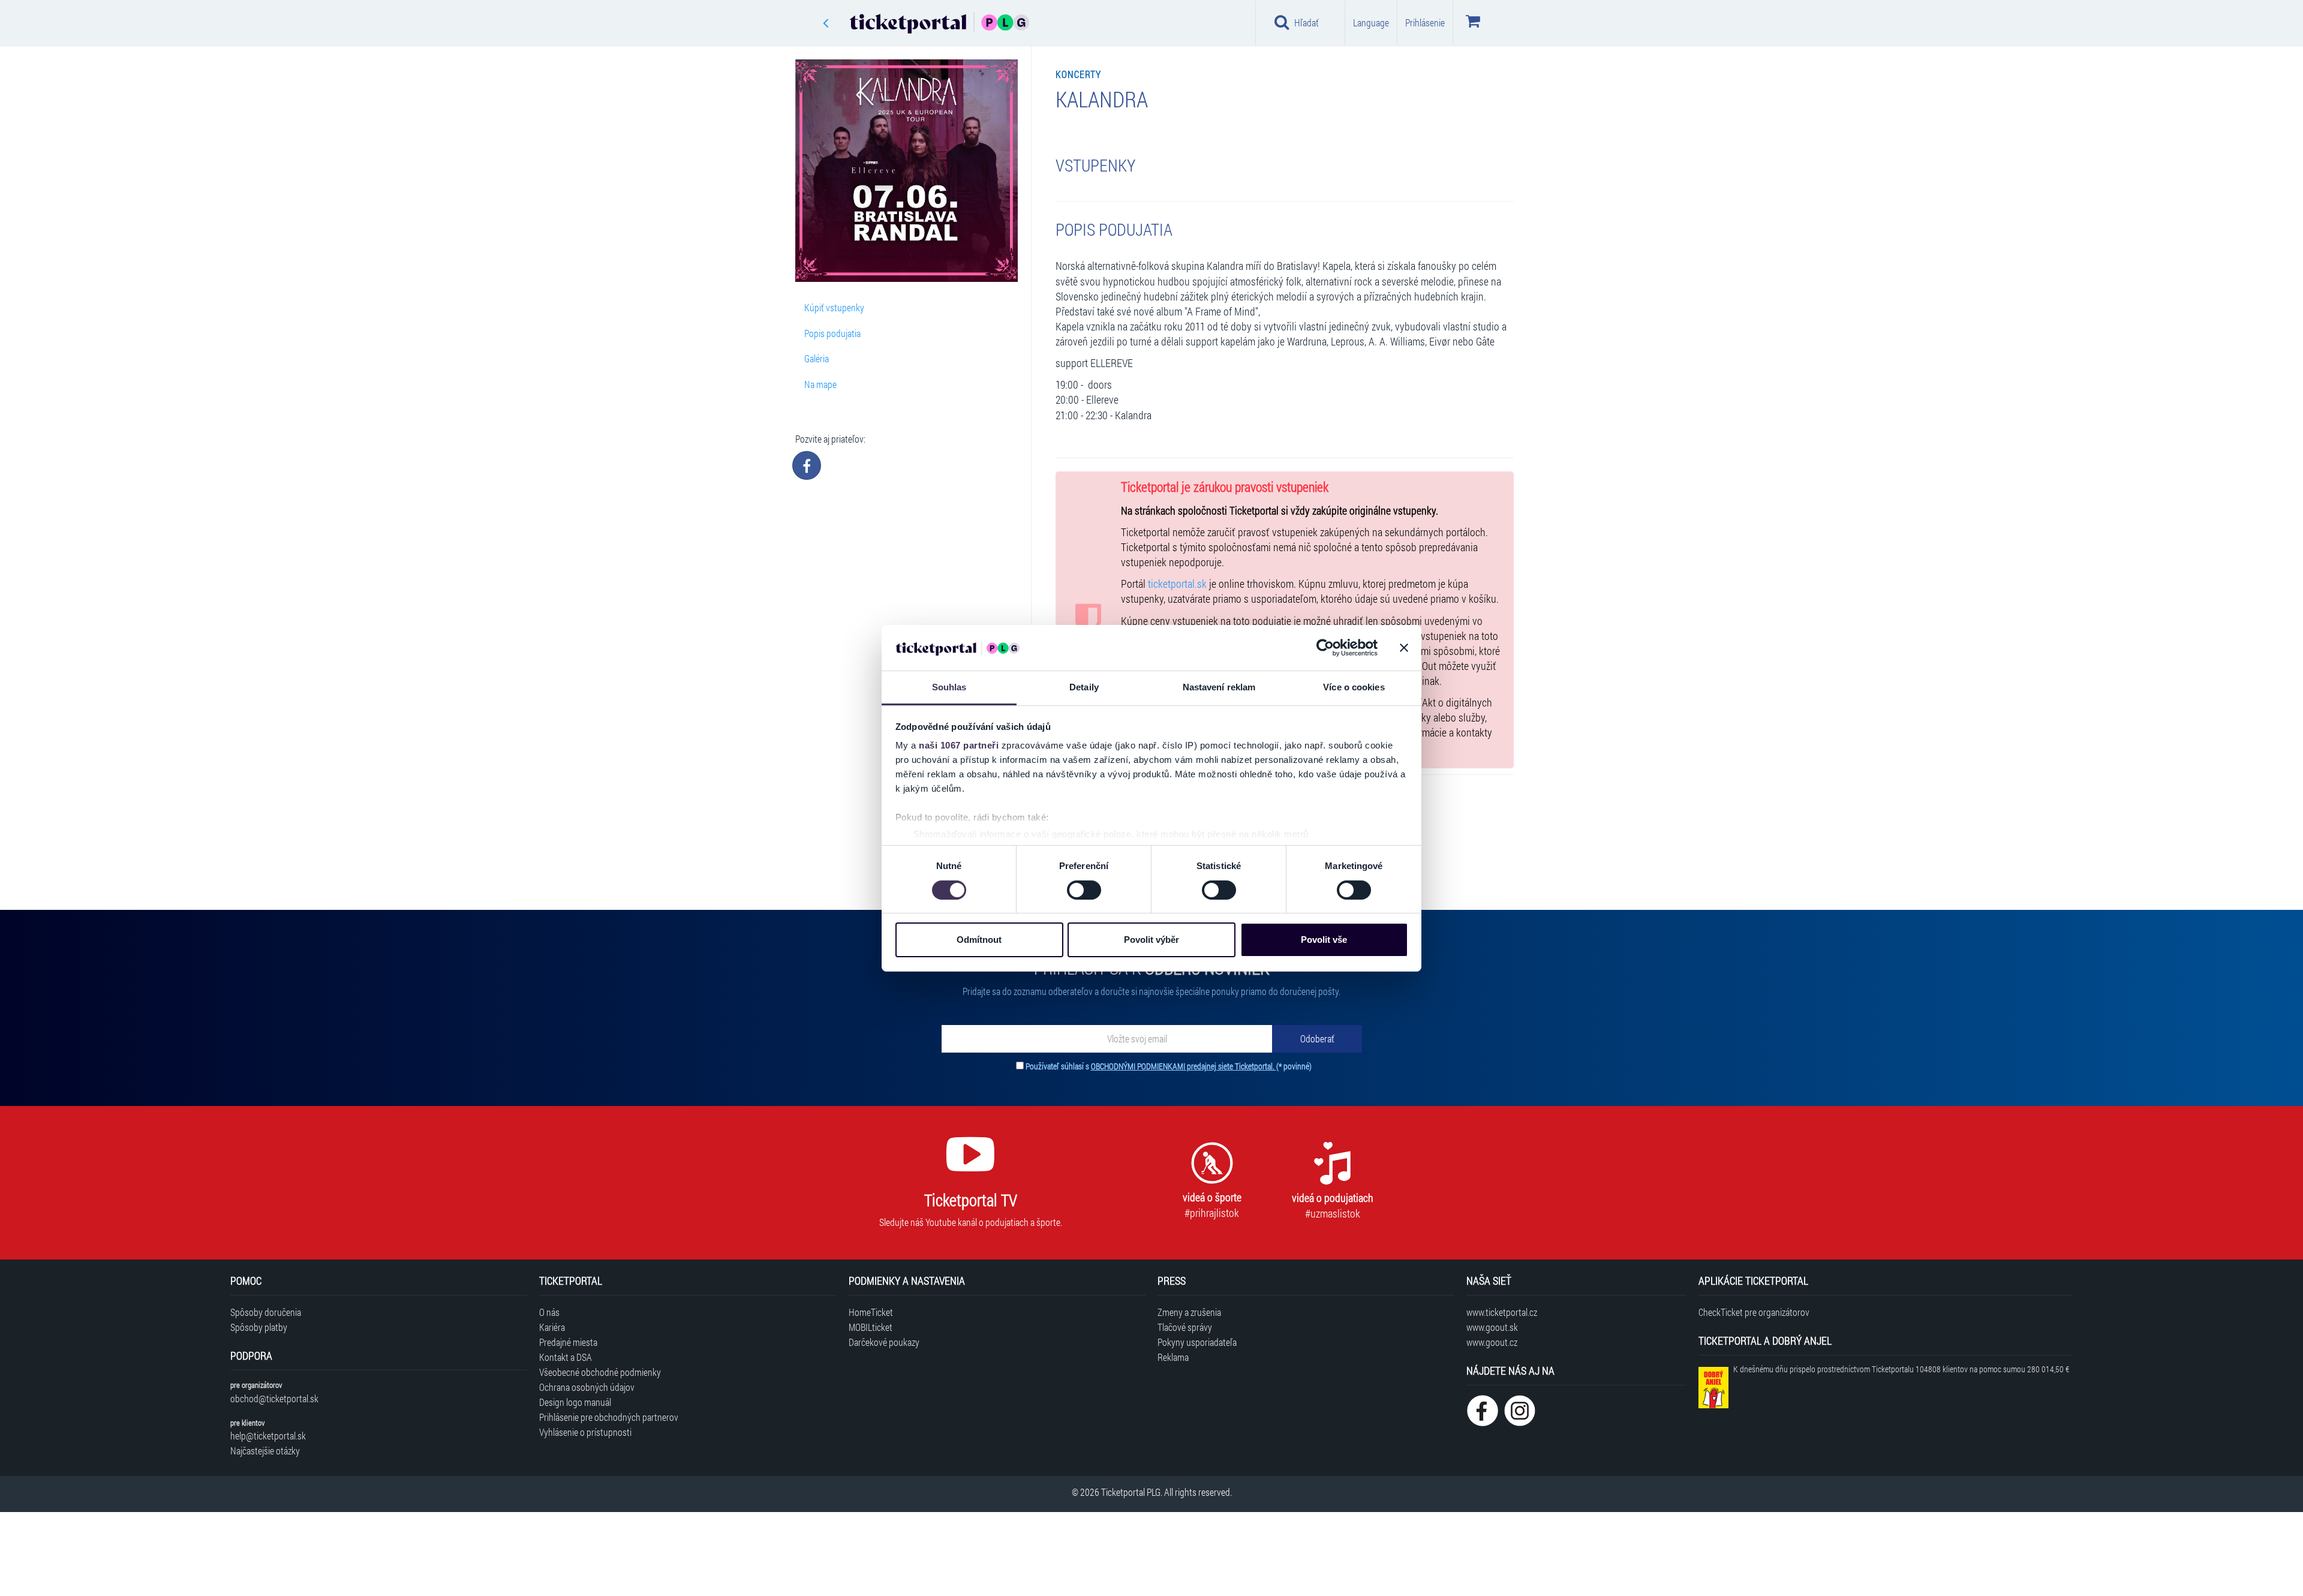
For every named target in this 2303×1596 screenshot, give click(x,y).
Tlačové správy (1185, 1327)
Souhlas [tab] (949, 687)
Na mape (820, 384)
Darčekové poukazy (884, 1342)
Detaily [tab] (1084, 687)
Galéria (817, 358)
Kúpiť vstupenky (834, 307)
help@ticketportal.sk (268, 1436)
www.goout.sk (1492, 1327)
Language (1371, 22)
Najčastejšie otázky (265, 1451)
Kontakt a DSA (566, 1357)
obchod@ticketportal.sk (274, 1398)
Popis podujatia (832, 333)
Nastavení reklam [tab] (1219, 687)
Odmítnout (979, 940)
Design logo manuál (575, 1402)
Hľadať (1307, 22)
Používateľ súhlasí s (1169, 1066)
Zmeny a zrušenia (1189, 1312)
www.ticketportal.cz (1502, 1312)
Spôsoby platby (259, 1327)
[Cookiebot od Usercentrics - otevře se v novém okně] (1325, 648)
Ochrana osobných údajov (587, 1387)
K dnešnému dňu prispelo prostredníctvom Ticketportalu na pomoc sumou (1901, 1369)
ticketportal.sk (1177, 584)
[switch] (1084, 890)
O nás (549, 1312)
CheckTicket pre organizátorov (1754, 1312)
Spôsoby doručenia (266, 1312)
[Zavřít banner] (1404, 648)
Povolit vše (1324, 940)
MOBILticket (871, 1327)
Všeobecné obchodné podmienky (600, 1372)
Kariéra (552, 1327)
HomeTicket (871, 1312)
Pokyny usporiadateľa (1197, 1342)
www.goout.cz (1492, 1342)
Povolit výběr (1151, 940)
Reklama (1173, 1357)
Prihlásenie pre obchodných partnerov (609, 1417)
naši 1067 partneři (959, 745)
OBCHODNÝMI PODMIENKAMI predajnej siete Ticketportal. (1184, 1066)
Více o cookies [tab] (1354, 687)
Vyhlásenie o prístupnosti (585, 1432)
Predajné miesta (568, 1342)
